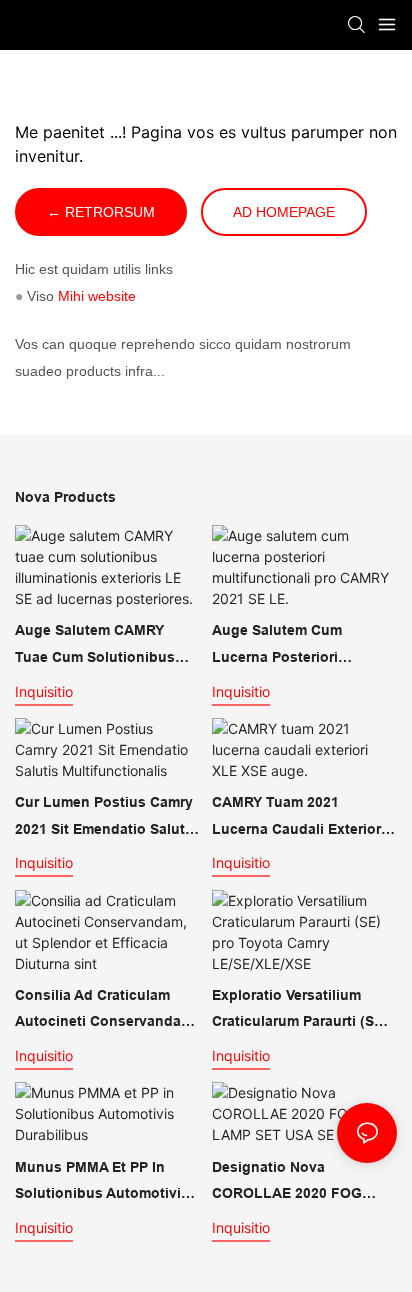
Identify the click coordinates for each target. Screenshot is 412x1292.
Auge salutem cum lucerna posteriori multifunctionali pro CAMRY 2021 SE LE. (279, 646)
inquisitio (44, 691)
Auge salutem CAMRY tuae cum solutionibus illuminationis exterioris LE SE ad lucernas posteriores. (107, 646)
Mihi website (97, 296)
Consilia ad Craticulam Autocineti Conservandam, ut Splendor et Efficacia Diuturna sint (106, 1011)
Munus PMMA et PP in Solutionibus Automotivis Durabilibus (102, 1183)
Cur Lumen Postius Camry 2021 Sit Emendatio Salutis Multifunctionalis (106, 818)
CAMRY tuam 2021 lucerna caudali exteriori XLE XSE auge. (298, 818)
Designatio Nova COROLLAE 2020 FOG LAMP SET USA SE (287, 1183)
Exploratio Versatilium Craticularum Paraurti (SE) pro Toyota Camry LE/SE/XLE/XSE (300, 1011)
